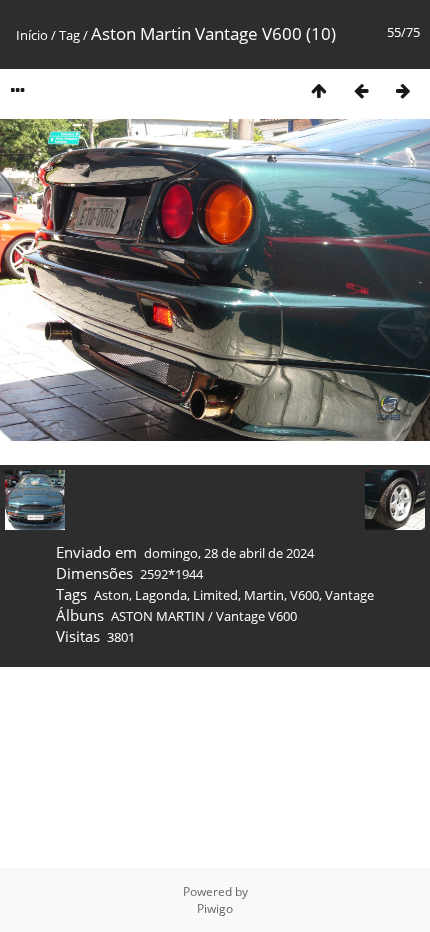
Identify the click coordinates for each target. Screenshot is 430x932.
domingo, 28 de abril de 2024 (229, 553)
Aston (111, 595)
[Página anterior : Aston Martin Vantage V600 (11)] (361, 90)
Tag (69, 35)
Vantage (349, 595)
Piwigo (215, 908)
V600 (304, 595)
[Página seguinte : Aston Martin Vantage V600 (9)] (403, 90)
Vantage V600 (256, 616)
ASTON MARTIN (158, 616)
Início (32, 35)
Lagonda (161, 595)
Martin (264, 595)
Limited (215, 595)
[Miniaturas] (319, 90)
